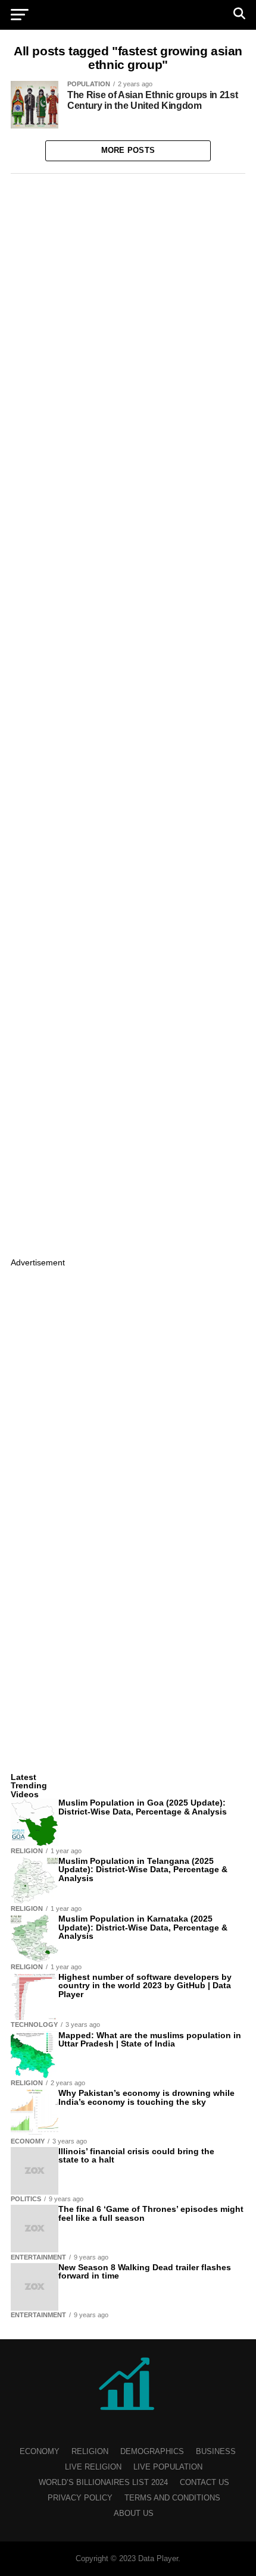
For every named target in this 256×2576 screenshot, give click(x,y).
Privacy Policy (80, 2498)
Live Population (168, 2467)
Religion (90, 2451)
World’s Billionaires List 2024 (103, 2482)
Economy (40, 2451)
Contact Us (205, 2482)
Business (216, 2451)
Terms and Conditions (172, 2498)
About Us (134, 2513)
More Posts (128, 150)
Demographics (152, 2451)
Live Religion (93, 2467)
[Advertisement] (128, 713)
